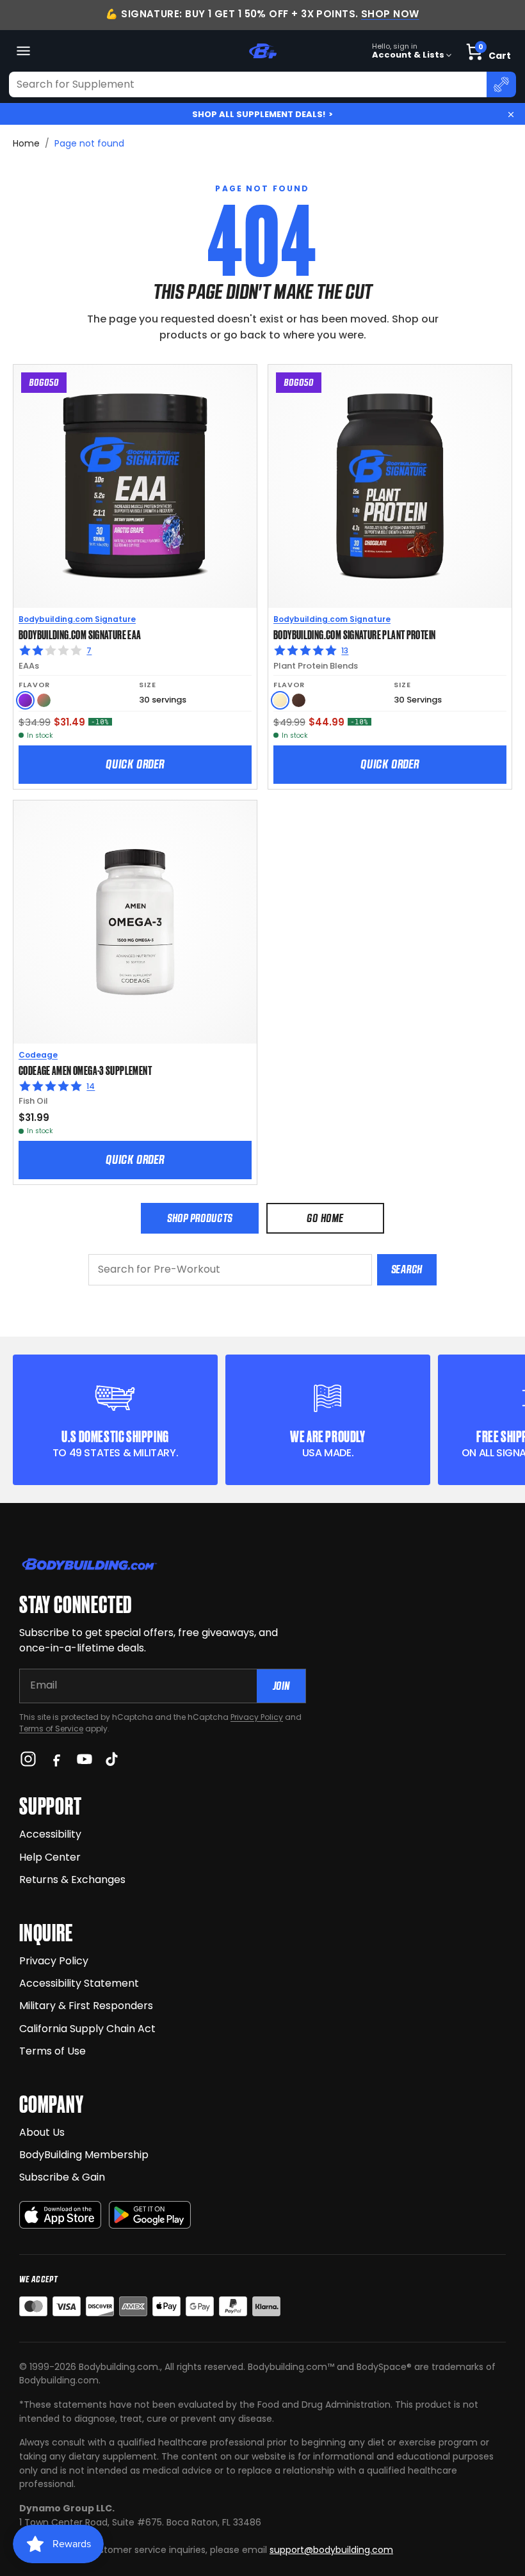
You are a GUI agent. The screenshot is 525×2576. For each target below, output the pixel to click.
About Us (42, 2132)
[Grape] (25, 700)
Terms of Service (51, 1729)
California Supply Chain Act (87, 2029)
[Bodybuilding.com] (262, 51)
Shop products (200, 1218)
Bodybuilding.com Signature (77, 619)
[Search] (501, 84)
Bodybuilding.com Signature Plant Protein (354, 634)
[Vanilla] (280, 700)
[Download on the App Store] (60, 2215)
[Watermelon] (44, 700)
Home (26, 143)
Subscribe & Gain (62, 2177)
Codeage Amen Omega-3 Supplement (85, 1070)
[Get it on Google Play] (150, 2215)
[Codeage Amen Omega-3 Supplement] (135, 922)
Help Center (50, 1857)
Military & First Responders (86, 2006)
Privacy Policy (257, 1717)
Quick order (135, 764)
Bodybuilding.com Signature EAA (80, 634)
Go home (325, 1218)
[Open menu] (23, 51)
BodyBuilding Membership (84, 2155)
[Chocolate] (299, 700)
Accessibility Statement (79, 1983)
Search (407, 1269)
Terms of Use (52, 2051)
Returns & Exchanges (72, 1880)
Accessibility (50, 1834)
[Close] (511, 115)
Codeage (38, 1055)
